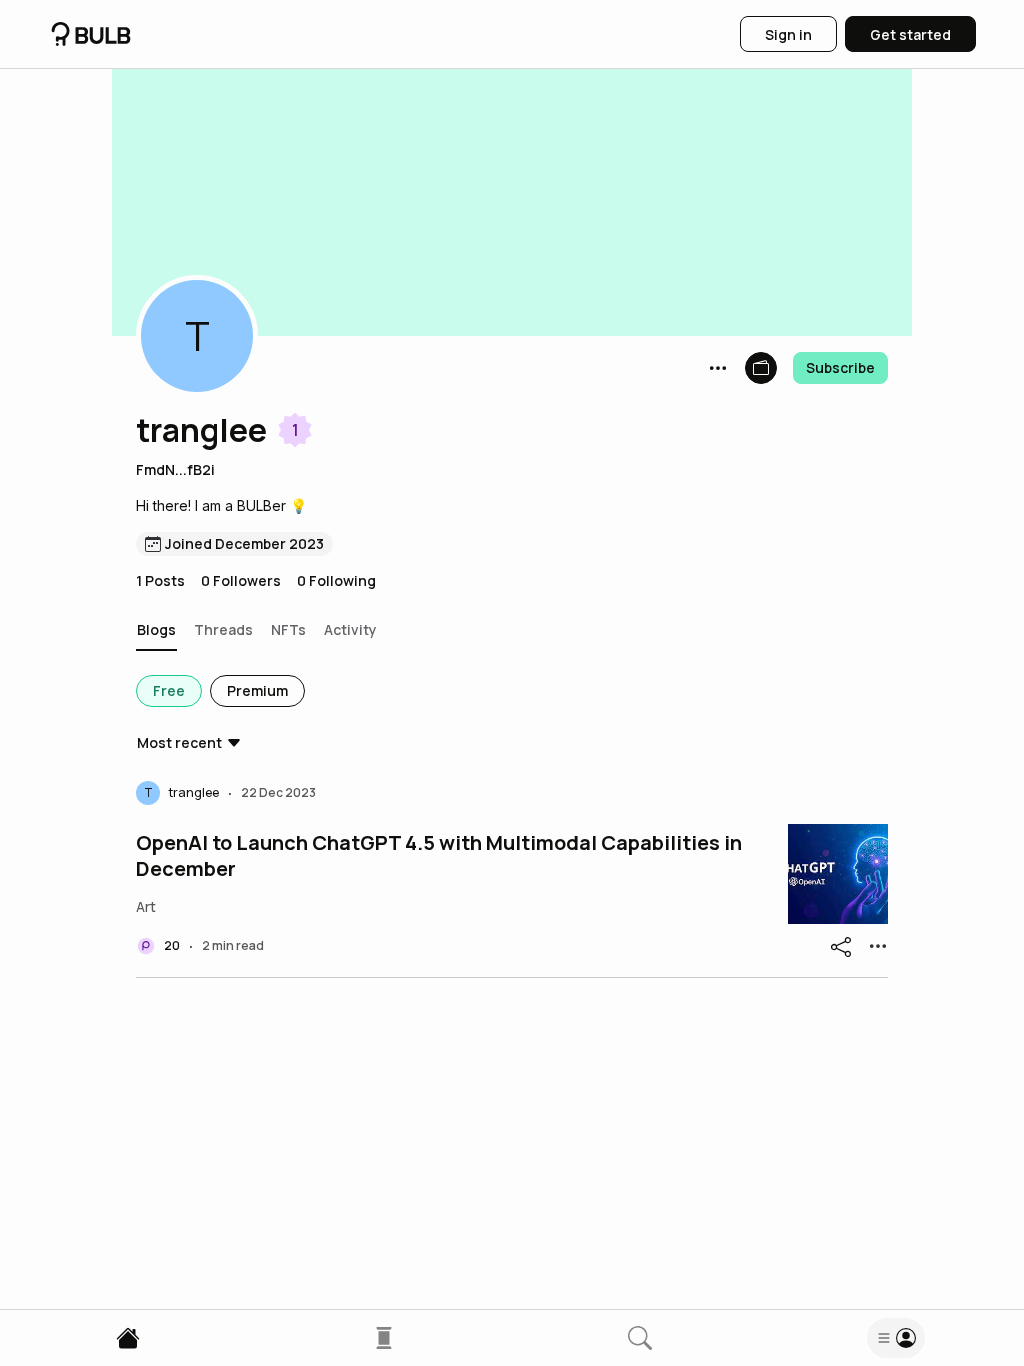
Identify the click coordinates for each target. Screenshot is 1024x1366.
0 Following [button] (336, 580)
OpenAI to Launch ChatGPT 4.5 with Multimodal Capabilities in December (439, 856)
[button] (197, 336)
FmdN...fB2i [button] (175, 469)
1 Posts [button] (160, 580)
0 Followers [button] (241, 580)
